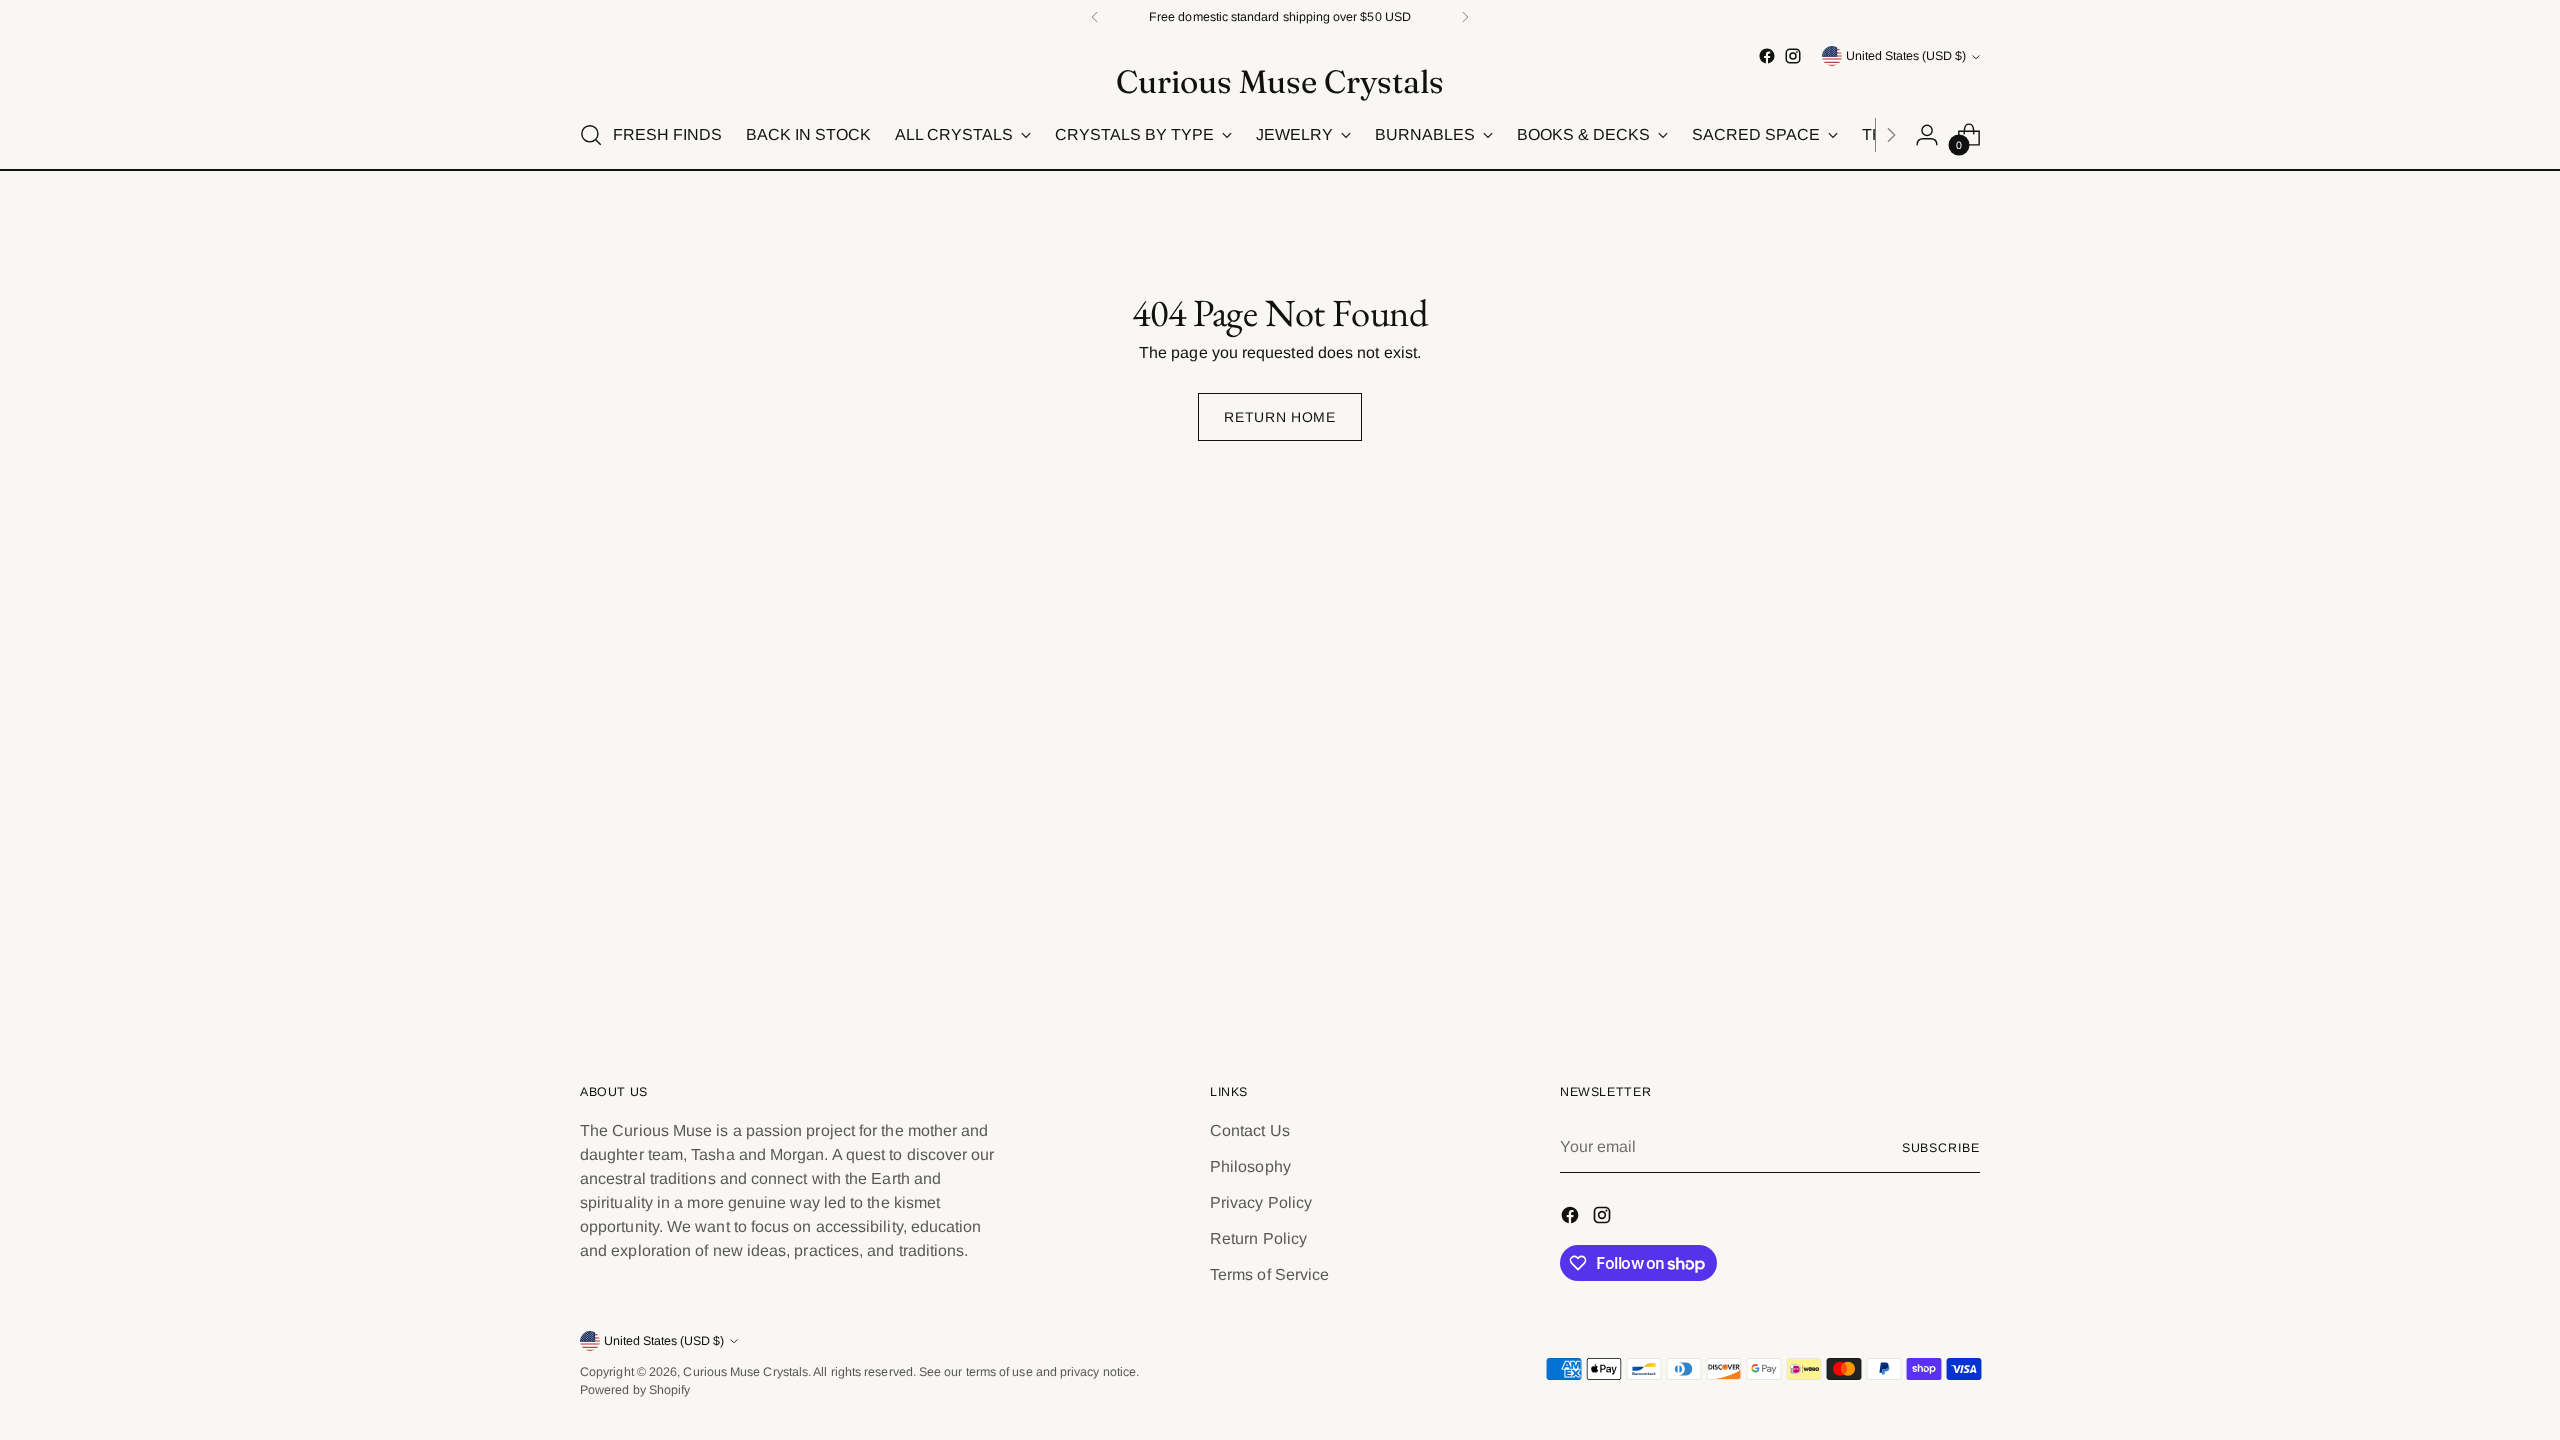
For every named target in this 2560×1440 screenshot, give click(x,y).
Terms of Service (1269, 1274)
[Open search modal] (591, 135)
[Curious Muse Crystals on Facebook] (1767, 56)
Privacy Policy (1261, 1202)
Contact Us (1250, 1130)
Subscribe (1941, 1148)
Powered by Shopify (635, 1390)
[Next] (1465, 17)
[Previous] (1095, 17)
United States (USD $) (1906, 56)
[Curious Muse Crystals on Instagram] (1793, 56)
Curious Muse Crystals (745, 1372)
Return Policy (1258, 1238)
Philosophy (1250, 1166)
